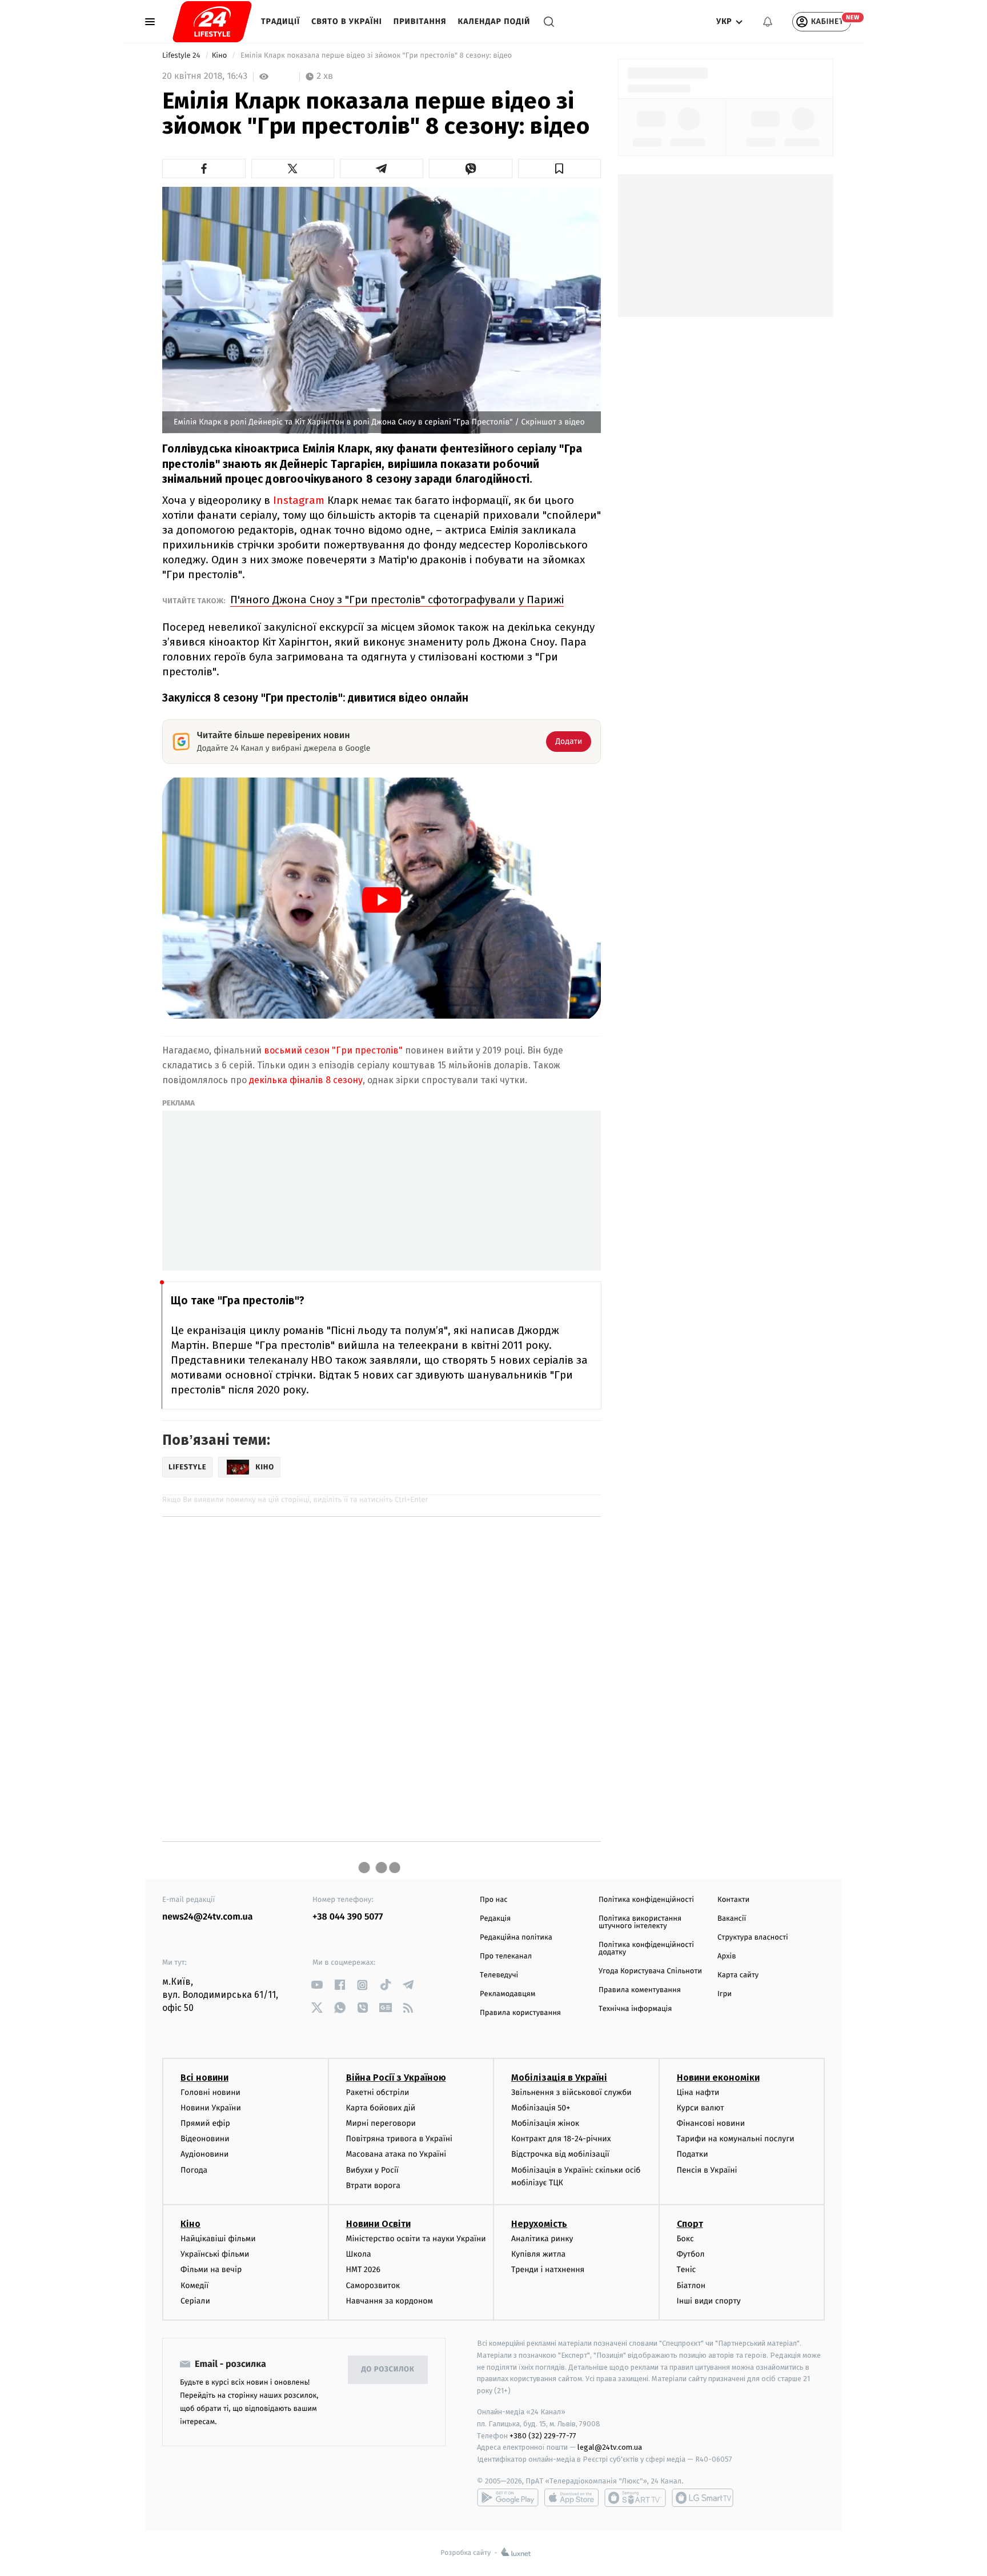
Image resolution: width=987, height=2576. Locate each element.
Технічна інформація (635, 2009)
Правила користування (520, 2013)
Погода (194, 2170)
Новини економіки (718, 2078)
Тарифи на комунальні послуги (736, 2139)
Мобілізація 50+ (541, 2108)
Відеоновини (205, 2139)
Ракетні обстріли (378, 2092)
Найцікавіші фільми (218, 2239)
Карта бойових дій (381, 2108)
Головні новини (210, 2092)
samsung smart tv (703, 2498)
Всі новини (204, 2078)
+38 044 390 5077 (348, 1917)
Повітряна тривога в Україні (399, 2139)
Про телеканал (506, 1956)
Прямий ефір (205, 2123)
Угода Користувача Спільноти (650, 1971)
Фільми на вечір (211, 2269)
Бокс (685, 2239)
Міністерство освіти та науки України (416, 2239)
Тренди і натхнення (548, 2269)
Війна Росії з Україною (396, 2078)
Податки (693, 2154)
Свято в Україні (347, 21)
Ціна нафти (698, 2092)
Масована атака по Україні (396, 2154)
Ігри (725, 1994)
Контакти (733, 1900)
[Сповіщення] (768, 22)
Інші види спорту (709, 2301)
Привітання (420, 21)
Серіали (195, 2301)
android (508, 2498)
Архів (727, 1956)
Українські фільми (215, 2254)
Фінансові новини (711, 2123)
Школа (359, 2254)
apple (571, 2498)
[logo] (212, 22)
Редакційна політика (516, 1938)
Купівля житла (538, 2254)
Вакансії (732, 1919)
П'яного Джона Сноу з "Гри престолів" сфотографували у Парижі (397, 600)
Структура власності (753, 1938)
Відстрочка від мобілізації (560, 2154)
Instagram (299, 500)
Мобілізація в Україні (559, 2078)
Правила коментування (640, 1990)
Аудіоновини (204, 2154)
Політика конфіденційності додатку (646, 1949)
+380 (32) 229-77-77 (543, 2436)
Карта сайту (738, 1975)
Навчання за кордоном (390, 2301)
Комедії (194, 2285)
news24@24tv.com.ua (208, 1917)
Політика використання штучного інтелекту (640, 1922)
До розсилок (388, 2369)
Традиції (280, 21)
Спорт (690, 2224)
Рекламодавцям (507, 1994)
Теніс (687, 2269)
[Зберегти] (560, 169)
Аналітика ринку (542, 2239)
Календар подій (494, 21)
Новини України (211, 2108)
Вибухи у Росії (372, 2170)
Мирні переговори (381, 2123)
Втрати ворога (373, 2186)
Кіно (220, 56)
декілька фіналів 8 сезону (306, 1080)
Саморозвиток (373, 2285)
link (317, 1985)
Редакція (495, 1919)
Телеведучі (499, 1975)
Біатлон (691, 2285)
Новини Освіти (378, 2224)
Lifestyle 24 (182, 56)
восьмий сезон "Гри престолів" (333, 1050)
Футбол (691, 2254)
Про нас (494, 1900)
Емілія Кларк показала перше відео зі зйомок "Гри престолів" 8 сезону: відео (376, 56)
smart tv (635, 2498)
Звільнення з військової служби (571, 2092)
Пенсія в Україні (707, 2170)
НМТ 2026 (364, 2269)
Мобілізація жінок (545, 2123)
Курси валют (701, 2108)
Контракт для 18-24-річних (561, 2139)
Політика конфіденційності (646, 1900)
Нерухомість (539, 2224)
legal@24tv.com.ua (610, 2447)
